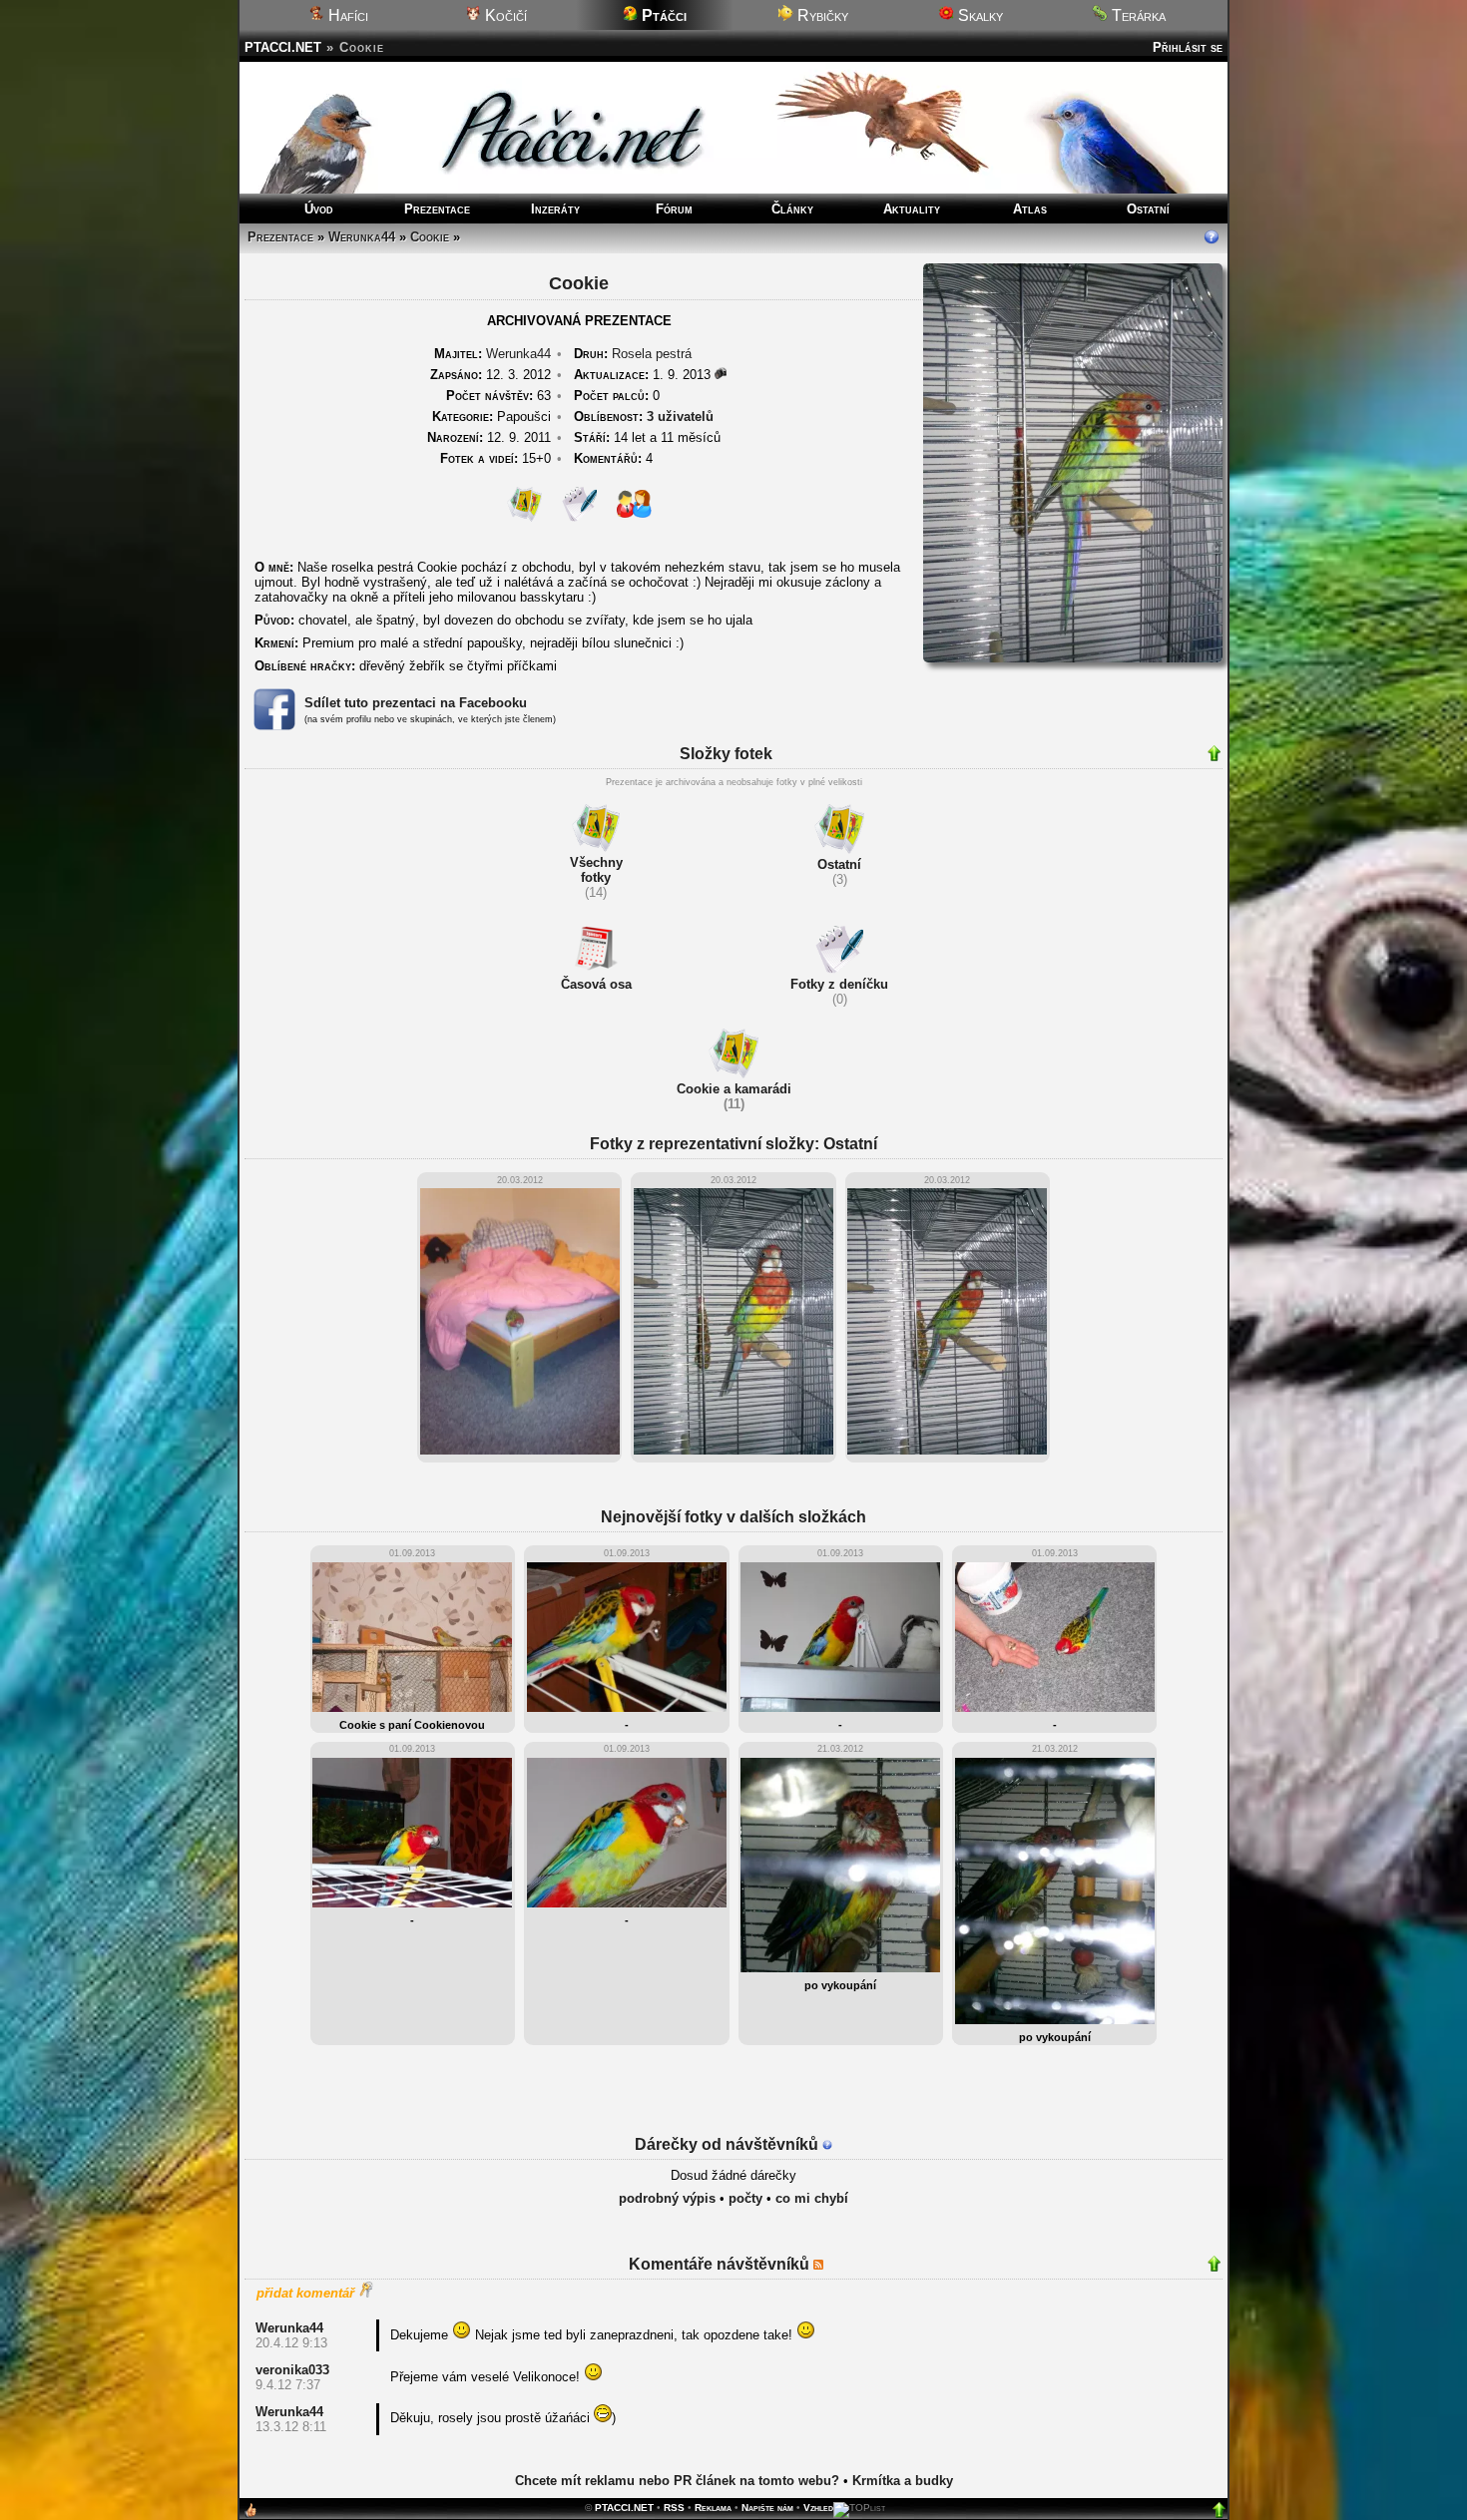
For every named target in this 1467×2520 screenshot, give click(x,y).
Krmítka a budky (903, 2481)
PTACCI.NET (283, 47)
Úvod (319, 209)
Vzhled (818, 2508)
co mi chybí (812, 2198)
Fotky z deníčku (839, 984)
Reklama (713, 2508)
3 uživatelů (680, 417)
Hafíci (346, 15)
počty (745, 2198)
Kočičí (504, 15)
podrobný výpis (667, 2198)
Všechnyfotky (596, 870)
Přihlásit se (1188, 47)
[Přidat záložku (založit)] (250, 2515)
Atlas (1030, 209)
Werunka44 (362, 237)
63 (498, 396)
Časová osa (596, 984)
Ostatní (1148, 209)
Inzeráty (555, 209)
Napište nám (767, 2508)
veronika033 (292, 2370)
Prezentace (437, 209)
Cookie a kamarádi (734, 1089)
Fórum (674, 209)
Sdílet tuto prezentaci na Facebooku (416, 703)
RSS (674, 2508)
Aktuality (912, 209)
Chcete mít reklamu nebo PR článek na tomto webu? (677, 2481)
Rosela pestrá (652, 354)
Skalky (978, 15)
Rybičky (821, 15)
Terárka (1137, 15)
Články (792, 209)
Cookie (430, 237)
